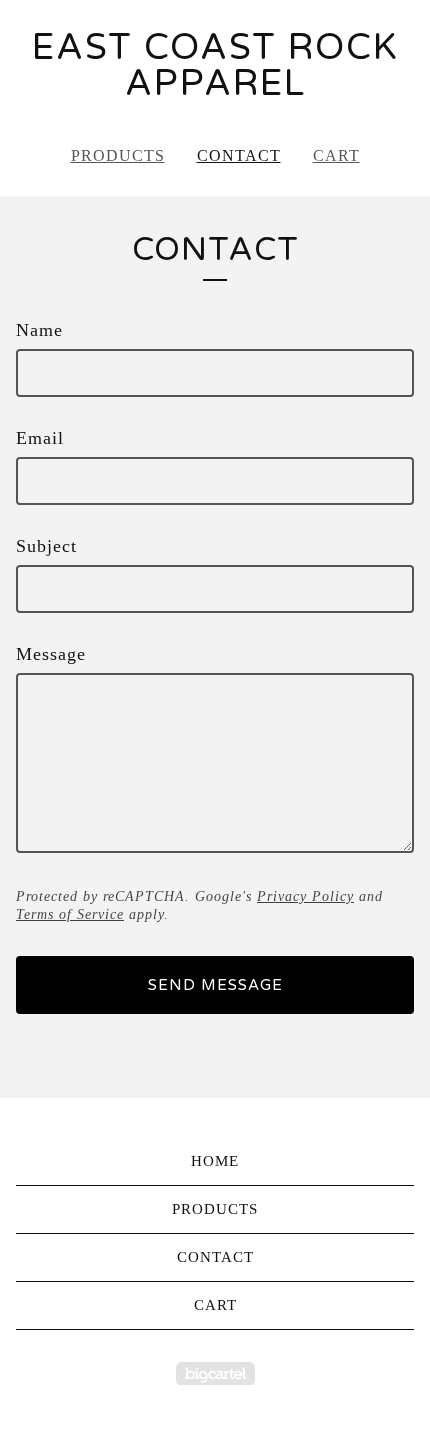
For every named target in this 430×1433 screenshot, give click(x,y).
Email (40, 438)
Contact (239, 155)
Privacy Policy (305, 896)
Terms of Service (70, 914)
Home (215, 1161)
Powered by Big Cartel (215, 1373)
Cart (336, 155)
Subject (46, 546)
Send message (215, 985)
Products (118, 155)
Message (51, 654)
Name (39, 330)
